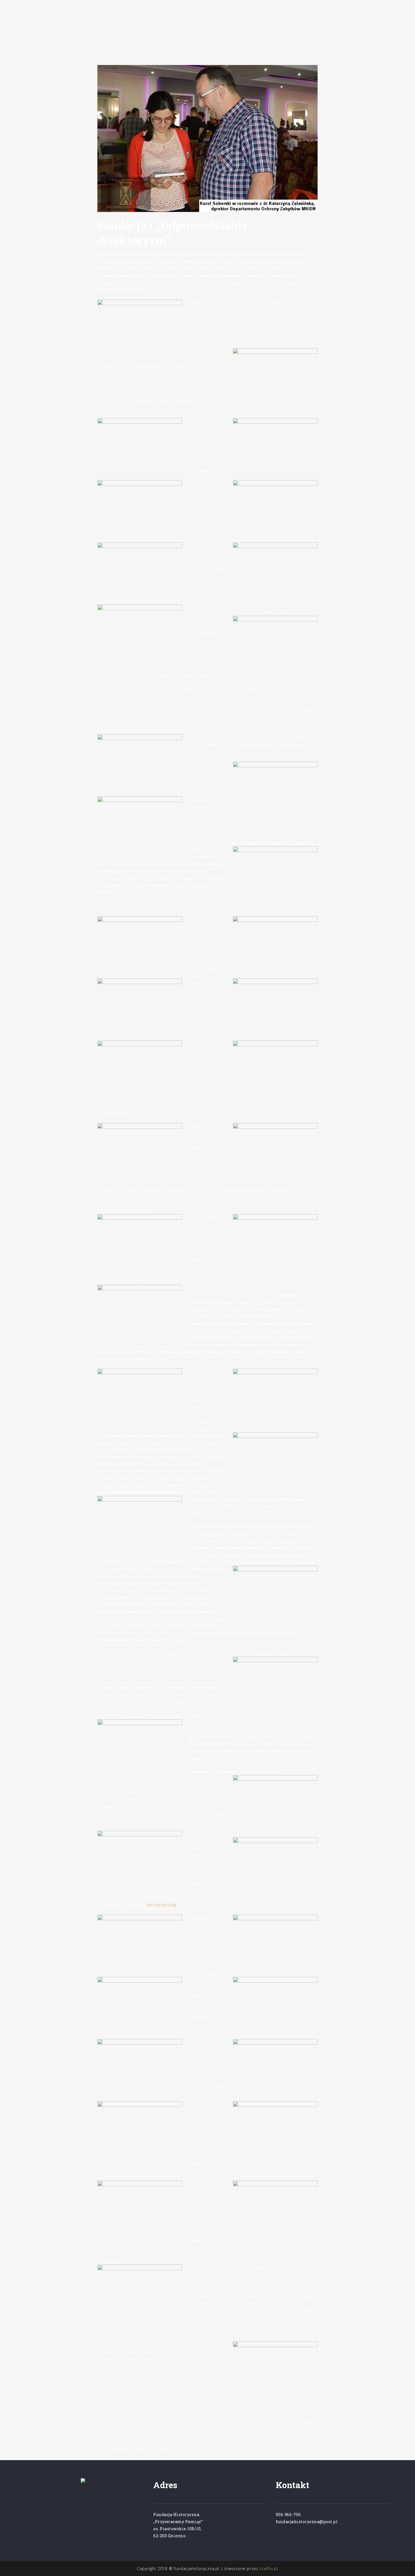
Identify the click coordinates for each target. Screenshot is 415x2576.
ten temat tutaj (162, 1905)
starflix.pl (269, 2569)
